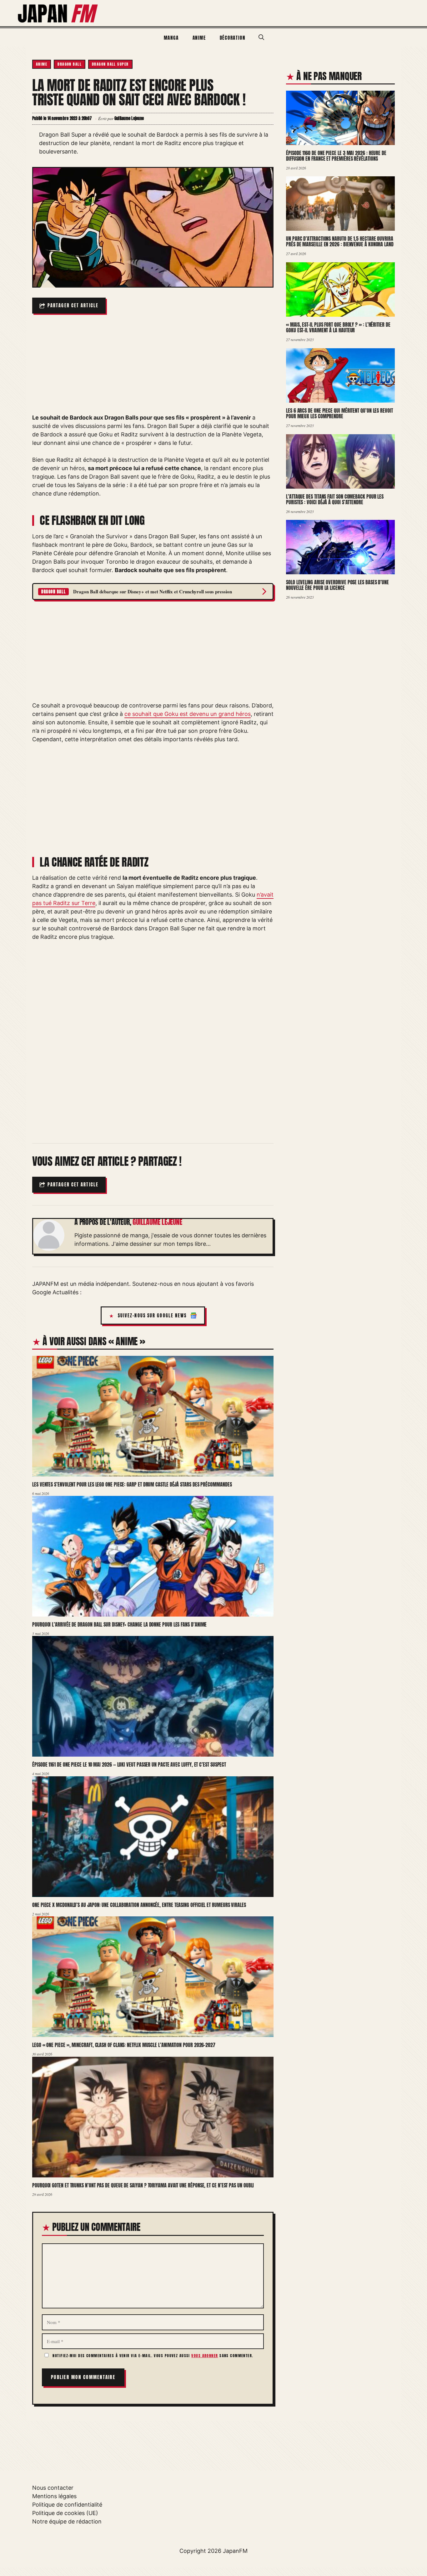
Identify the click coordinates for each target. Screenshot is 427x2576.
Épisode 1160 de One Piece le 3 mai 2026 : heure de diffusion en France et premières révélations (336, 156)
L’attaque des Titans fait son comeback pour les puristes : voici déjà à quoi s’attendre (335, 499)
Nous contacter (53, 2488)
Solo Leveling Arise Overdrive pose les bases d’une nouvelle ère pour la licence (337, 585)
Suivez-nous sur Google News (152, 1316)
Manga (171, 38)
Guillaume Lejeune (157, 1222)
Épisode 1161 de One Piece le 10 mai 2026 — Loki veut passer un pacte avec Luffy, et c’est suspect (129, 1764)
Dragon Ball (70, 64)
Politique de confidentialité (67, 2505)
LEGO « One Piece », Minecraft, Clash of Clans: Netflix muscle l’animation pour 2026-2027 (124, 2045)
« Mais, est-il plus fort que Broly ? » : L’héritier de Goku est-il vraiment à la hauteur (338, 327)
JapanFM (235, 2551)
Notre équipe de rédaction (67, 2521)
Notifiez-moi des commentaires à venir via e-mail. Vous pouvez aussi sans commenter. (152, 2356)
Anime (199, 38)
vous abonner (205, 2356)
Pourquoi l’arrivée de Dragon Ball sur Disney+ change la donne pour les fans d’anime (119, 1624)
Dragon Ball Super (110, 64)
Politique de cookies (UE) (65, 2513)
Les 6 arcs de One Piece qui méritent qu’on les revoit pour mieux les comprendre (339, 413)
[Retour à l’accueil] (58, 13)
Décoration (233, 38)
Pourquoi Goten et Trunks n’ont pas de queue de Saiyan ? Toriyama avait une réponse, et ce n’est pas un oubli (143, 2185)
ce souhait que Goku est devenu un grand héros (188, 714)
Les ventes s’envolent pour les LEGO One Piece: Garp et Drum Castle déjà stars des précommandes (132, 1484)
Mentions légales (54, 2496)
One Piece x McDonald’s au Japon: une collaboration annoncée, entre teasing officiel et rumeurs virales (139, 1905)
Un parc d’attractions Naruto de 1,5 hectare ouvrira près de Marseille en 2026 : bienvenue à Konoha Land (340, 241)
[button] (261, 38)
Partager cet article (73, 306)
